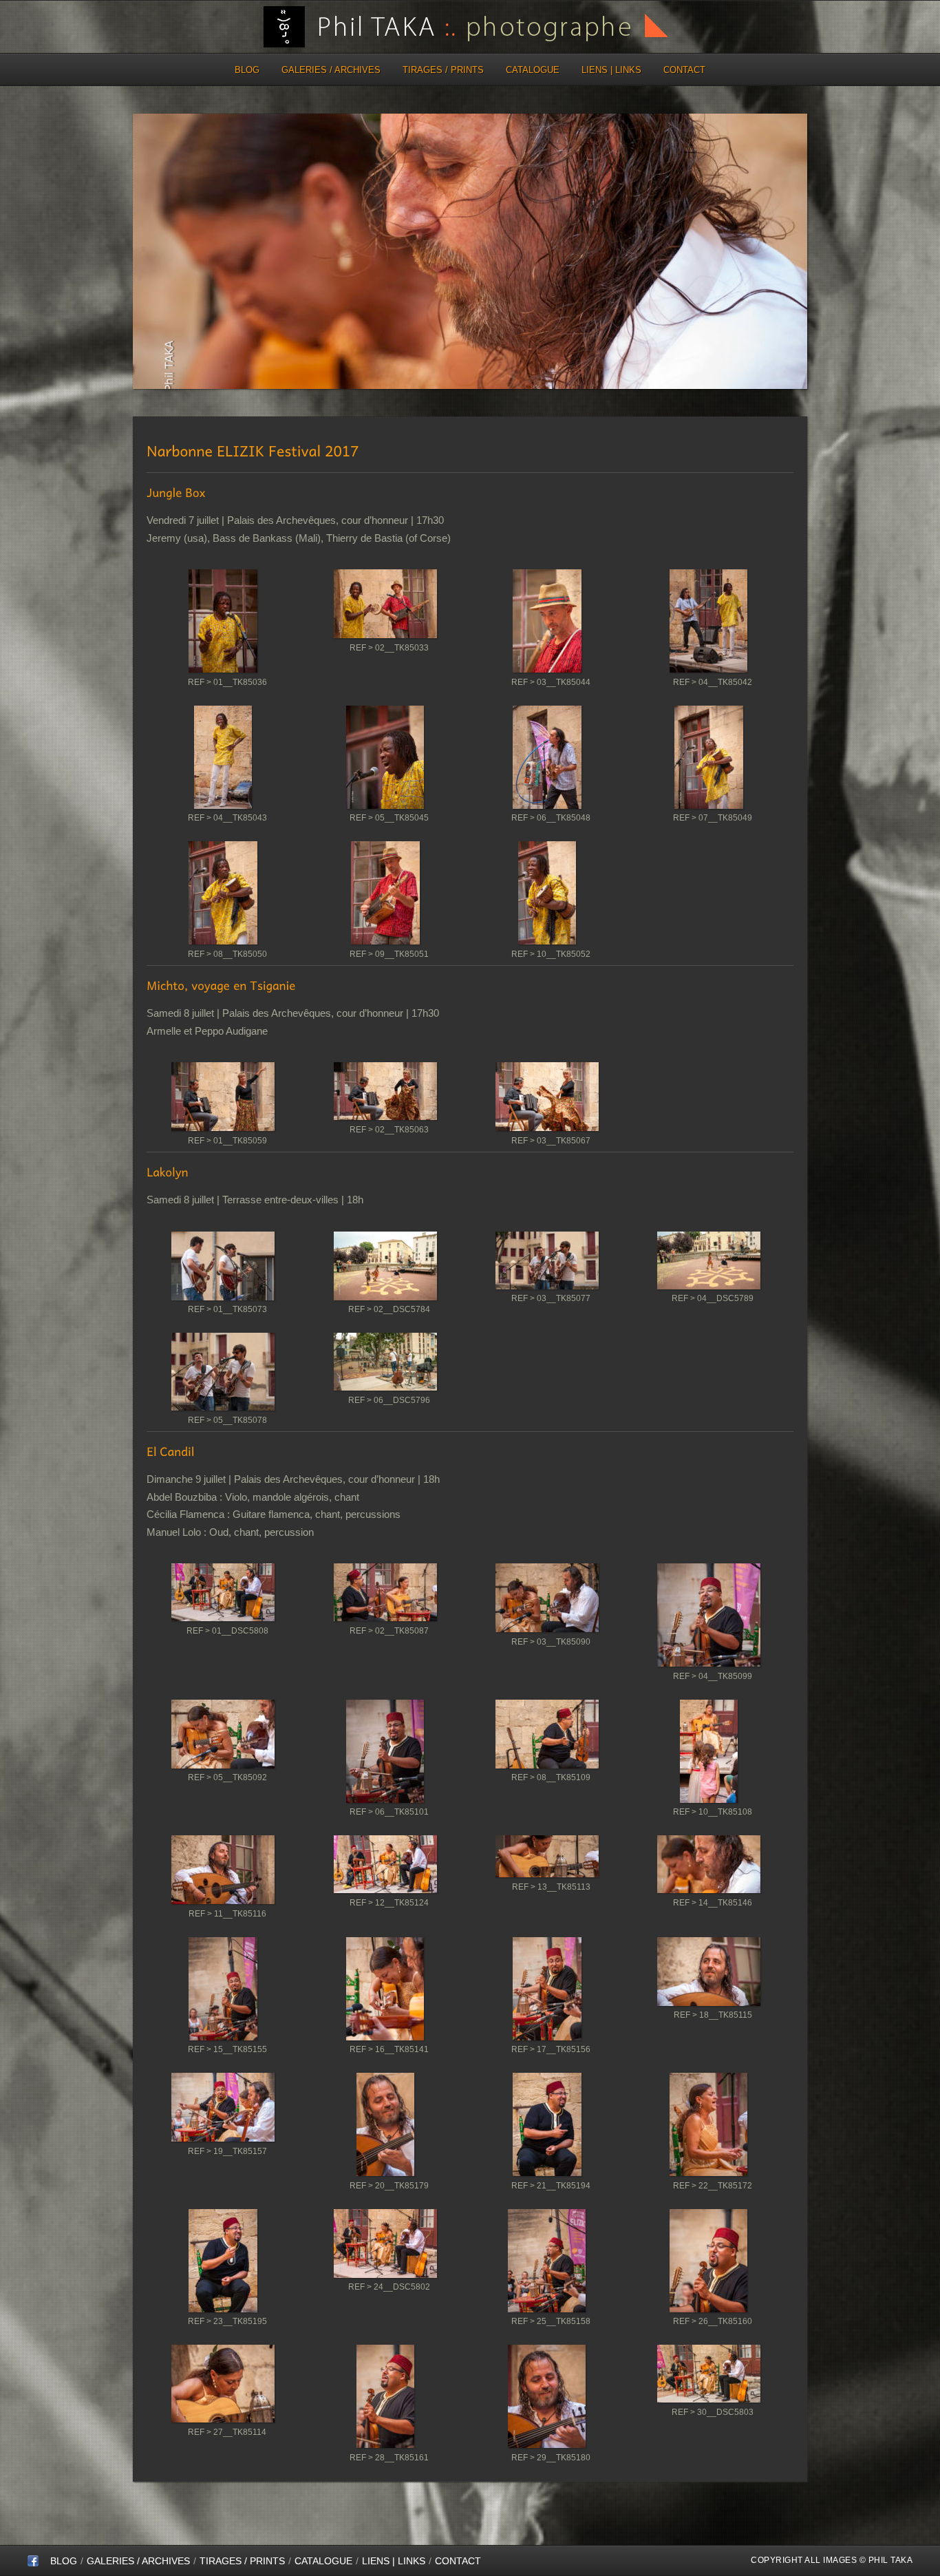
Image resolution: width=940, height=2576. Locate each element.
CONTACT (684, 70)
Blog (247, 70)
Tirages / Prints (443, 70)
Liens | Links (611, 70)
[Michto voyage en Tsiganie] (223, 1099)
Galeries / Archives (331, 70)
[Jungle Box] (223, 624)
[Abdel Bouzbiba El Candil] (223, 1595)
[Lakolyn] (223, 1269)
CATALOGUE (533, 70)
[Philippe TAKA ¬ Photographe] (33, 2564)
